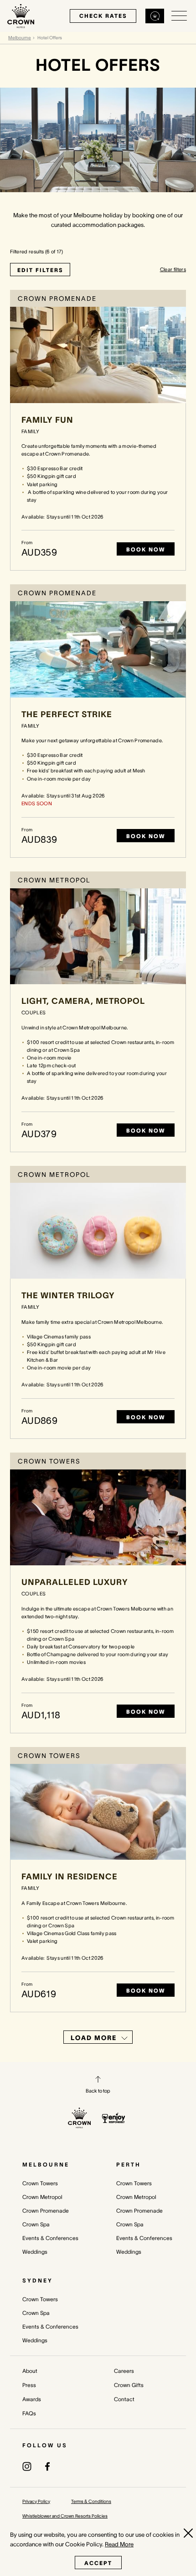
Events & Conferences (50, 2238)
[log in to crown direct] (155, 16)
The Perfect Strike (67, 714)
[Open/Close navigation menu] (179, 16)
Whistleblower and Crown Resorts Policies (65, 2516)
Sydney (38, 2280)
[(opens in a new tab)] (27, 2466)
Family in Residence (70, 1877)
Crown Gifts (129, 2385)
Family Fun (47, 420)
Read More (119, 2544)
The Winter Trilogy (68, 1296)
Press (29, 2385)
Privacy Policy (36, 2501)
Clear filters (173, 269)
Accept (98, 2563)
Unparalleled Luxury (75, 1582)
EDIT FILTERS (40, 270)
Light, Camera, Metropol (83, 1001)
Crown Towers (40, 2183)
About (30, 2371)
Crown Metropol (42, 2197)
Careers (124, 2371)
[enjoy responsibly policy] (114, 2118)
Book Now (146, 549)
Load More (94, 2038)
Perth (129, 2164)
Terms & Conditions (91, 2501)
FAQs (29, 2413)
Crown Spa (36, 2224)
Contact (124, 2399)
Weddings (35, 2252)
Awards (32, 2399)
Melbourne (20, 38)
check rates (103, 16)
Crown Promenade (46, 2211)
